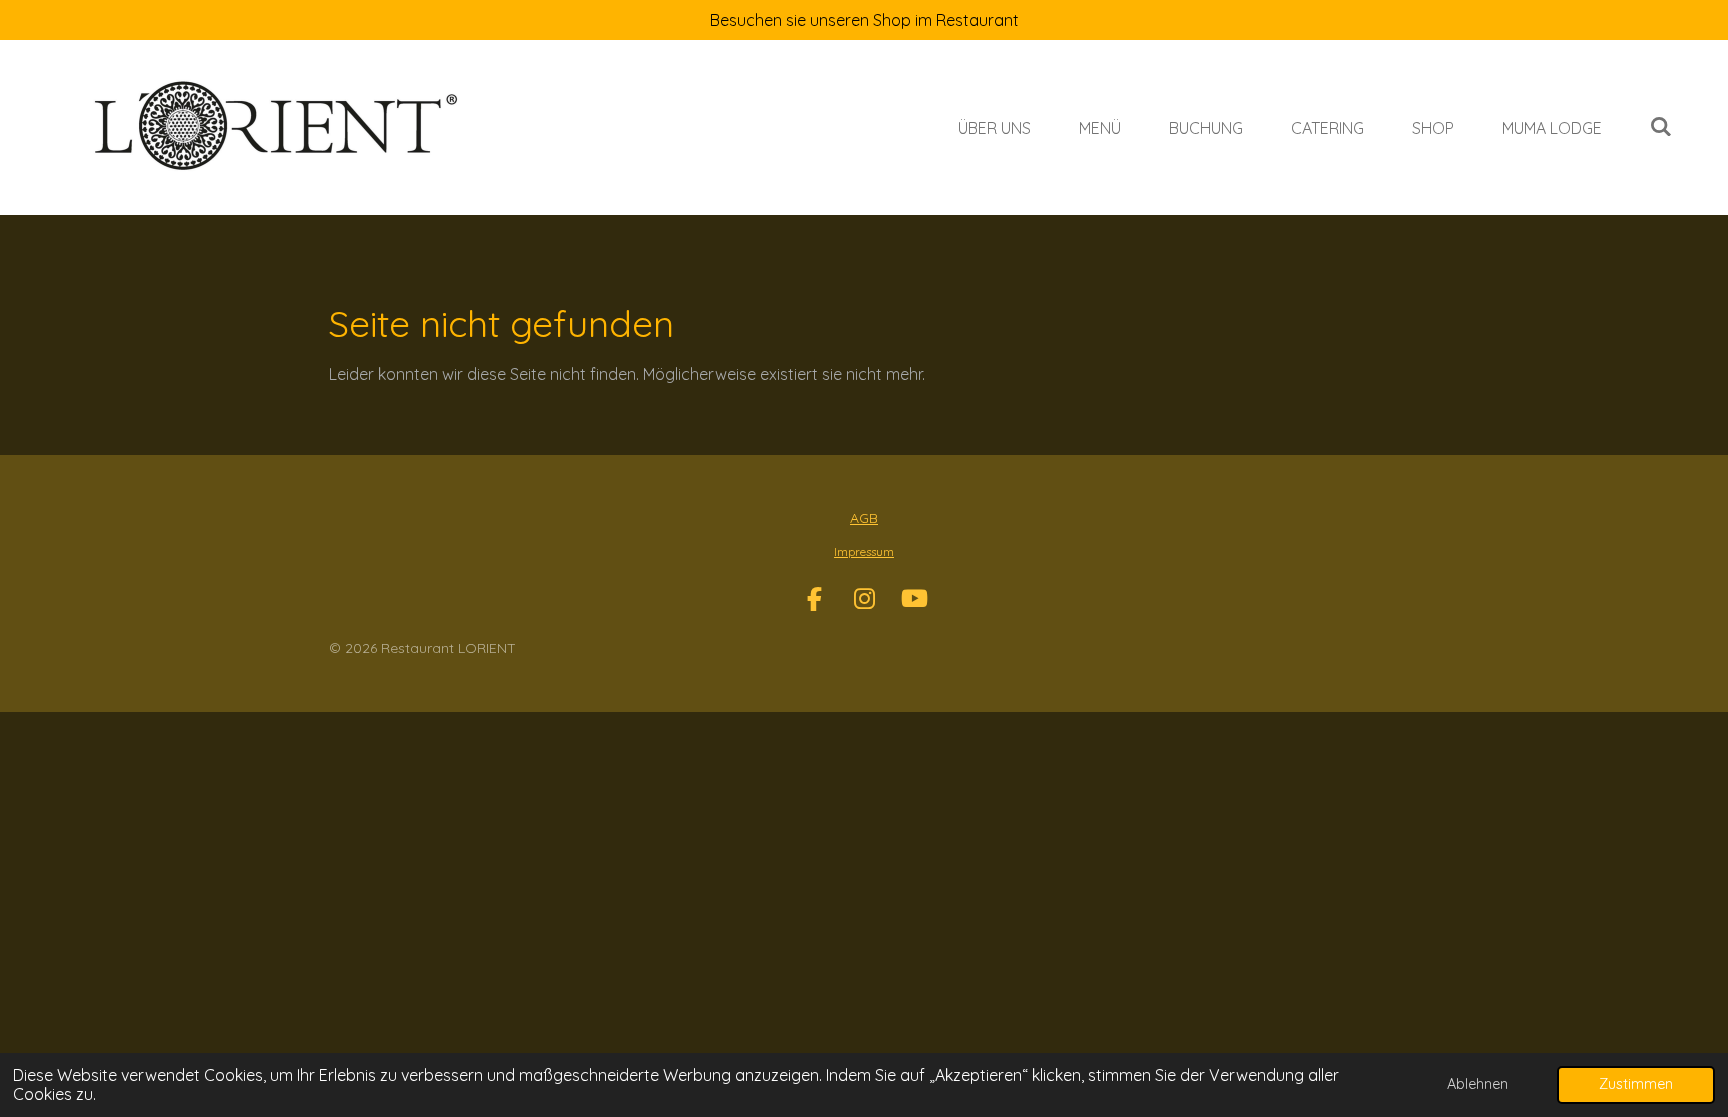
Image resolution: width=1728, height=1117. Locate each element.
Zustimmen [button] (1636, 1084)
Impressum (864, 551)
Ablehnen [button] (1477, 1084)
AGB (864, 518)
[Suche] (1661, 126)
